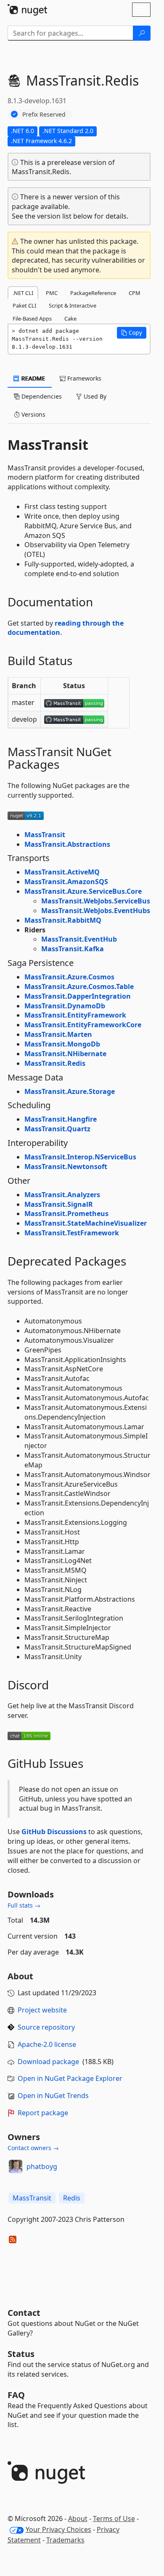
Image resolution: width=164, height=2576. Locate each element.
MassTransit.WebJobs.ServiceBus (96, 901)
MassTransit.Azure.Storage (70, 1091)
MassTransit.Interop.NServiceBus (80, 1157)
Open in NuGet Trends (53, 2096)
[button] (132, 333)
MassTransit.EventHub (79, 939)
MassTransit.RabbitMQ (63, 920)
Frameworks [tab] (83, 378)
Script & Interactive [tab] (73, 305)
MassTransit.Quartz (57, 1129)
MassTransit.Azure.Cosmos (69, 977)
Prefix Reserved (44, 114)
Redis (72, 2198)
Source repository (46, 2027)
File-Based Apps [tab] (32, 318)
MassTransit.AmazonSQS (66, 882)
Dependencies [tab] (41, 396)
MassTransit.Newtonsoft (66, 1167)
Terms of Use (114, 2519)
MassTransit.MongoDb (62, 1044)
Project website (42, 2010)
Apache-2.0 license (47, 2044)
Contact (24, 2313)
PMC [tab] (52, 293)
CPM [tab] (135, 293)
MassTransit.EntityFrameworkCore (83, 1025)
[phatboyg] (16, 2166)
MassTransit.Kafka (73, 949)
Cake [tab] (70, 318)
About (78, 2519)
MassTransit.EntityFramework (75, 1015)
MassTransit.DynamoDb (65, 1006)
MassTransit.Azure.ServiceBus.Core (83, 891)
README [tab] (33, 378)
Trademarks (65, 2540)
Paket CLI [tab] (24, 305)
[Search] (142, 33)
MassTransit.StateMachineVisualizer (86, 1223)
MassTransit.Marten (58, 1034)
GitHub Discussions (54, 1832)
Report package (43, 2113)
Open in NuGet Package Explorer (70, 2078)
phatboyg (42, 2166)
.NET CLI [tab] (23, 293)
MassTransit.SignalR (59, 1204)
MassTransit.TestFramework (72, 1233)
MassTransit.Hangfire (61, 1119)
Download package (48, 2062)
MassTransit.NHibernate (65, 1054)
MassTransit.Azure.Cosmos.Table (79, 987)
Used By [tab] (94, 396)
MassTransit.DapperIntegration (78, 996)
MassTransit (45, 835)
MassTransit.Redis (55, 1063)
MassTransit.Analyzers (62, 1195)
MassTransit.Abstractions (67, 844)
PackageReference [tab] (93, 293)
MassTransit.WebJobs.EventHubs (96, 911)
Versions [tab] (33, 414)
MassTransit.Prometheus (66, 1214)
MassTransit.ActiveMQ (62, 872)
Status (21, 2354)
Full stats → (24, 1905)
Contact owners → (33, 2148)
